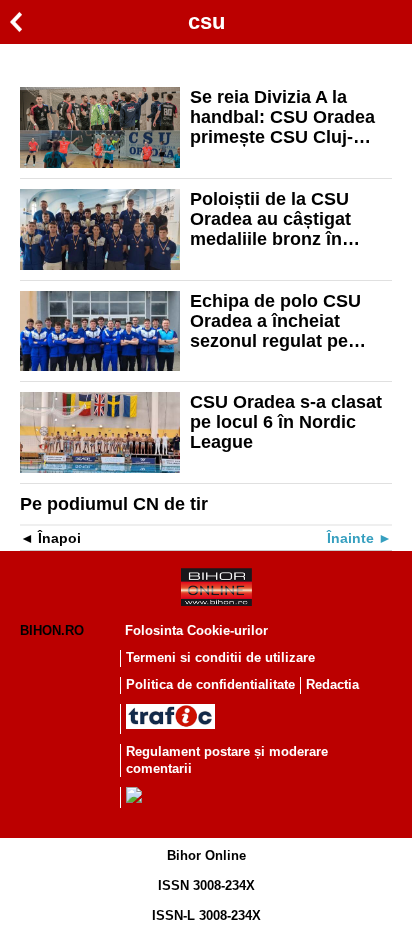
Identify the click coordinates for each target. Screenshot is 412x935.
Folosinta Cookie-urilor (196, 630)
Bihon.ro (52, 630)
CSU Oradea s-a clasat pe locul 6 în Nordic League (286, 422)
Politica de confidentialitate (210, 684)
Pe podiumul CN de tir (114, 504)
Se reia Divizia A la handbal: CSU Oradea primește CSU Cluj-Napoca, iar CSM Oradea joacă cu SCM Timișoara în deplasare (287, 117)
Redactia (332, 684)
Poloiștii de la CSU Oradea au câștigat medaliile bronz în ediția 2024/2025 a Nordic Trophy (270, 219)
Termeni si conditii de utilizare (220, 657)
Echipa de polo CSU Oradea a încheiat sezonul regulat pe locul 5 (275, 321)
